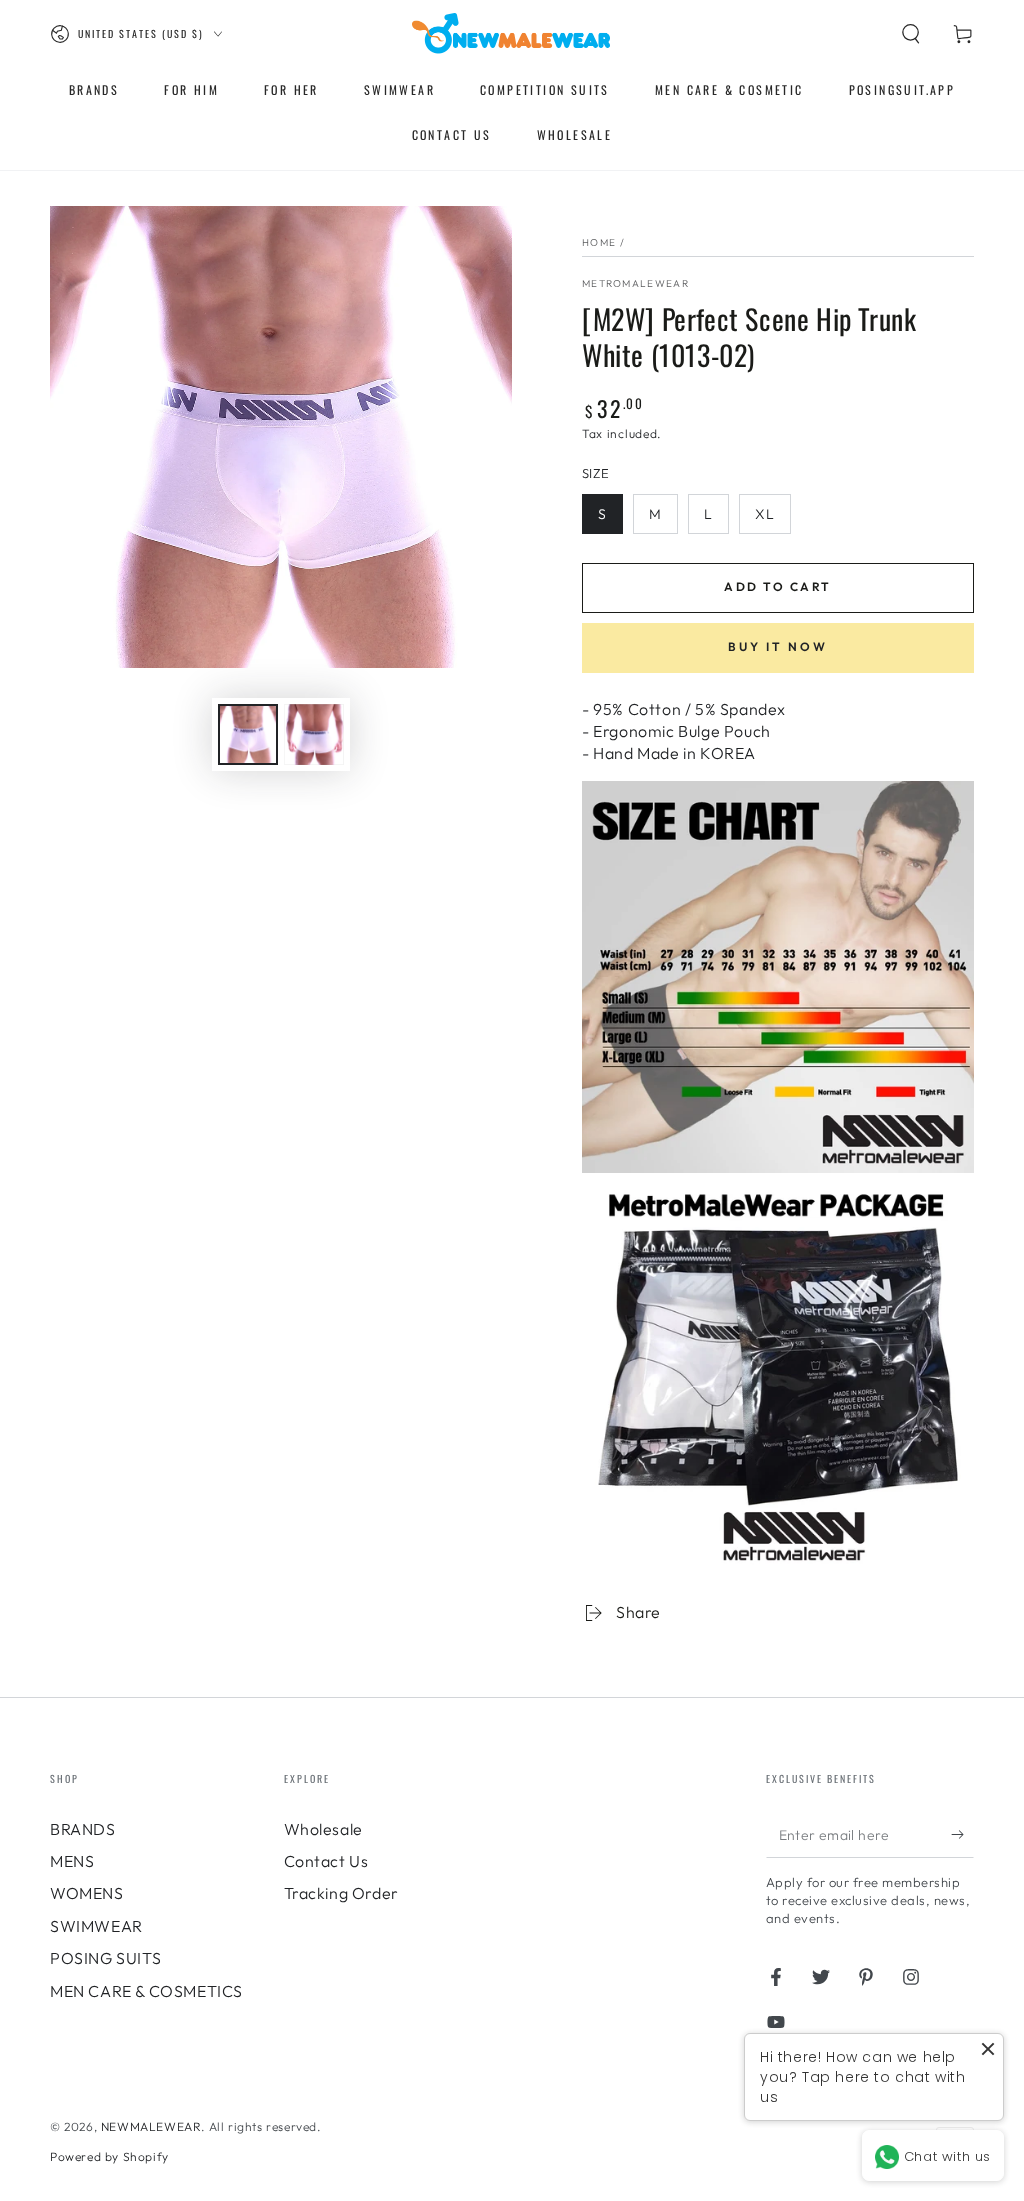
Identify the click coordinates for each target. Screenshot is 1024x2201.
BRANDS (83, 1829)
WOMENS (87, 1893)
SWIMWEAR (96, 1926)
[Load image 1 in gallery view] (248, 734)
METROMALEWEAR (635, 283)
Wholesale (323, 1829)
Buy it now (778, 646)
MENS (72, 1861)
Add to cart (777, 586)
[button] (911, 34)
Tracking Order (341, 1893)
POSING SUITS (105, 1958)
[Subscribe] (962, 1835)
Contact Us (326, 1861)
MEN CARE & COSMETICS (146, 1991)
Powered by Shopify (109, 2156)
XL (765, 514)
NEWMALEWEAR (151, 2126)
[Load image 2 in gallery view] (314, 734)
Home (599, 242)
